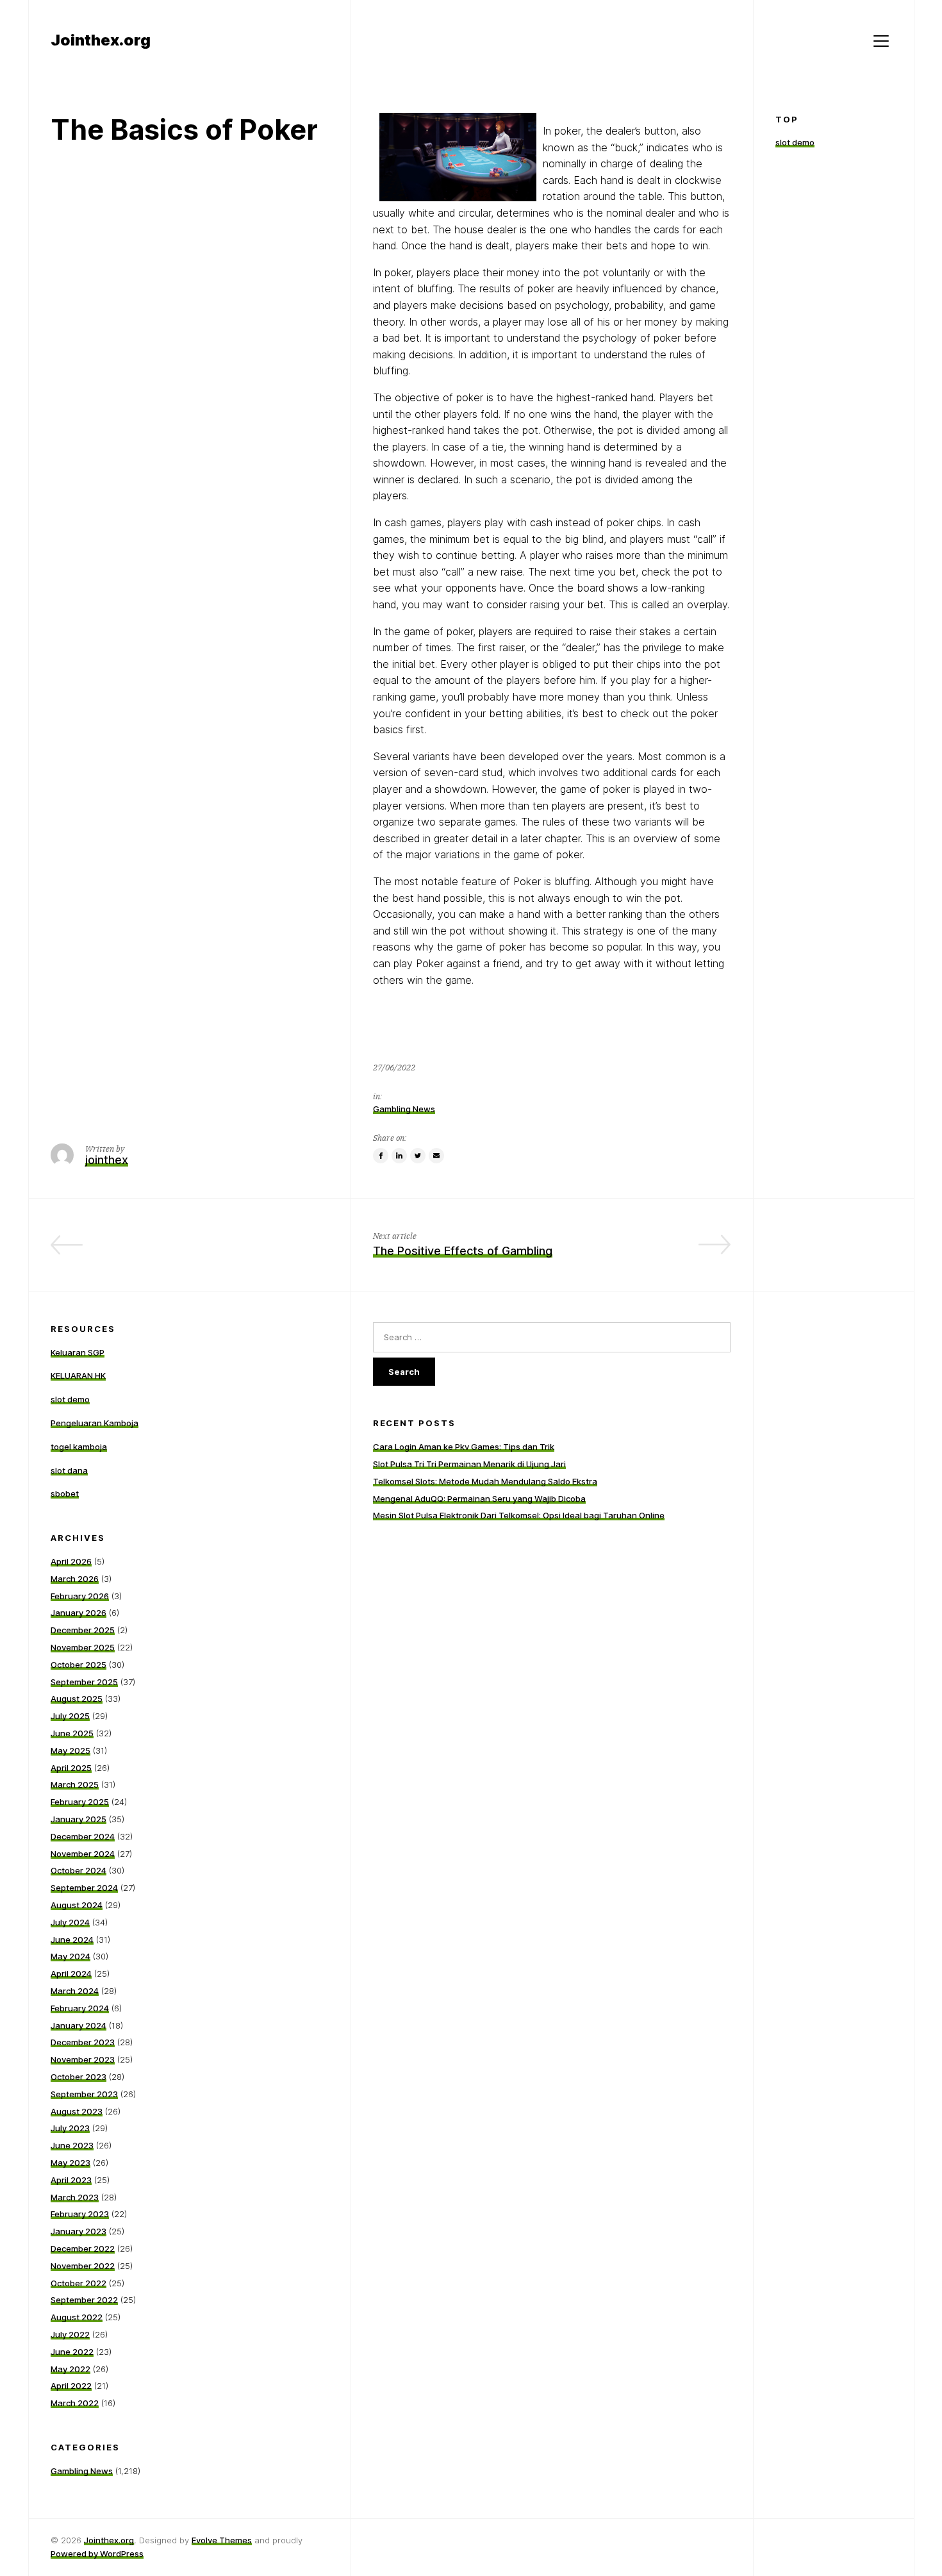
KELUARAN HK (78, 1375)
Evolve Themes (222, 2540)
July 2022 (70, 2334)
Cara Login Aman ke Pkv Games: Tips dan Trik (464, 1447)
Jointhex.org (109, 2540)
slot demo (795, 143)
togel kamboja (79, 1447)
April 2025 (71, 1768)
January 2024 (78, 2025)
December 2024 (83, 1836)
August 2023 (77, 2111)
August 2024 (77, 1905)
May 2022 (70, 2369)
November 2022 (83, 2266)
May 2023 (70, 2163)
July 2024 (70, 1922)
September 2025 (84, 1682)
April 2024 (71, 1974)
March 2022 (75, 2403)
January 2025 (78, 1819)
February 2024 (80, 2008)
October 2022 (78, 2283)
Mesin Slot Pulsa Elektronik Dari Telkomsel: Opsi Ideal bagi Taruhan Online (519, 1515)
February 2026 (80, 1596)
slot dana (69, 1470)
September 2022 (84, 2300)
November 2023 (83, 2059)
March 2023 (75, 2197)
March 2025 (75, 1784)
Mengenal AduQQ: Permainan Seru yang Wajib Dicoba (479, 1499)
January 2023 (78, 2231)
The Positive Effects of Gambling (463, 1251)
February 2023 (80, 2214)
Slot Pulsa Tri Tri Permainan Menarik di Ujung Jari (469, 1464)
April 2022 (71, 2386)
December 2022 (83, 2248)
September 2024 (84, 1888)
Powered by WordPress (97, 2554)
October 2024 (78, 1870)
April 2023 (71, 2180)
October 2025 (78, 1665)
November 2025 (83, 1647)
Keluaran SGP (78, 1352)
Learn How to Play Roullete (255, 1251)
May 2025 (70, 1750)
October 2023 (78, 2077)
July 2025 (70, 1716)
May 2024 (70, 1956)
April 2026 (71, 1561)
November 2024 (83, 1854)
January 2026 (78, 1613)
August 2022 (77, 2317)
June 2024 (72, 1940)
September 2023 (84, 2094)
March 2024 (75, 1991)
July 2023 (70, 2128)
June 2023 (72, 2145)
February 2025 (80, 1802)
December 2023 (83, 2042)
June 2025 (72, 1733)
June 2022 (72, 2352)
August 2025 (77, 1699)
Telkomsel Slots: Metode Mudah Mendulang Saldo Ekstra (485, 1481)
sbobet (65, 1493)
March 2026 (75, 1579)
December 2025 (83, 1630)
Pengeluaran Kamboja (95, 1423)
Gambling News (404, 1109)
